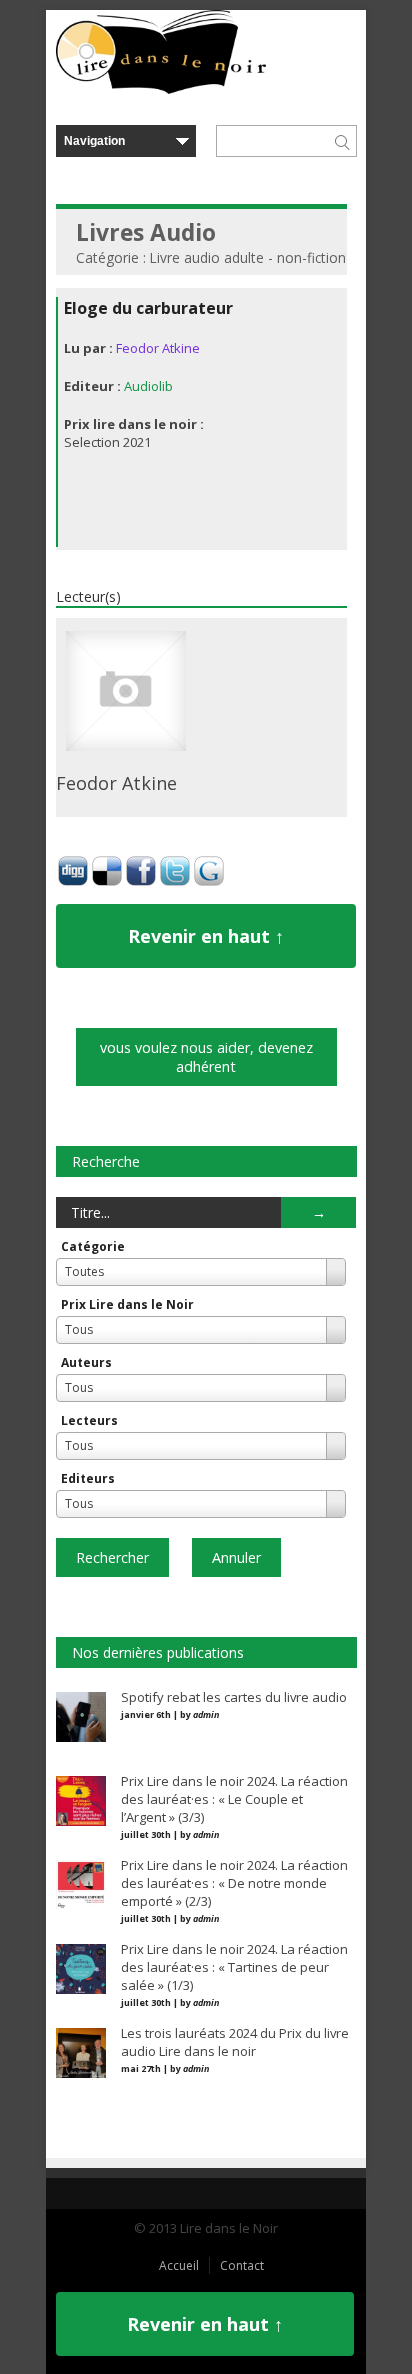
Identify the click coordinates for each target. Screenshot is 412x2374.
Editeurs (88, 1478)
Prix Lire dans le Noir (127, 1304)
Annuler (236, 1557)
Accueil (179, 2265)
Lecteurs (89, 1420)
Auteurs (86, 1362)
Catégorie (93, 1246)
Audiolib (148, 386)
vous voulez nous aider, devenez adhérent (206, 1057)
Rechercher (112, 1557)
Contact (242, 2265)
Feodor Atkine (158, 348)
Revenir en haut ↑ (206, 936)
